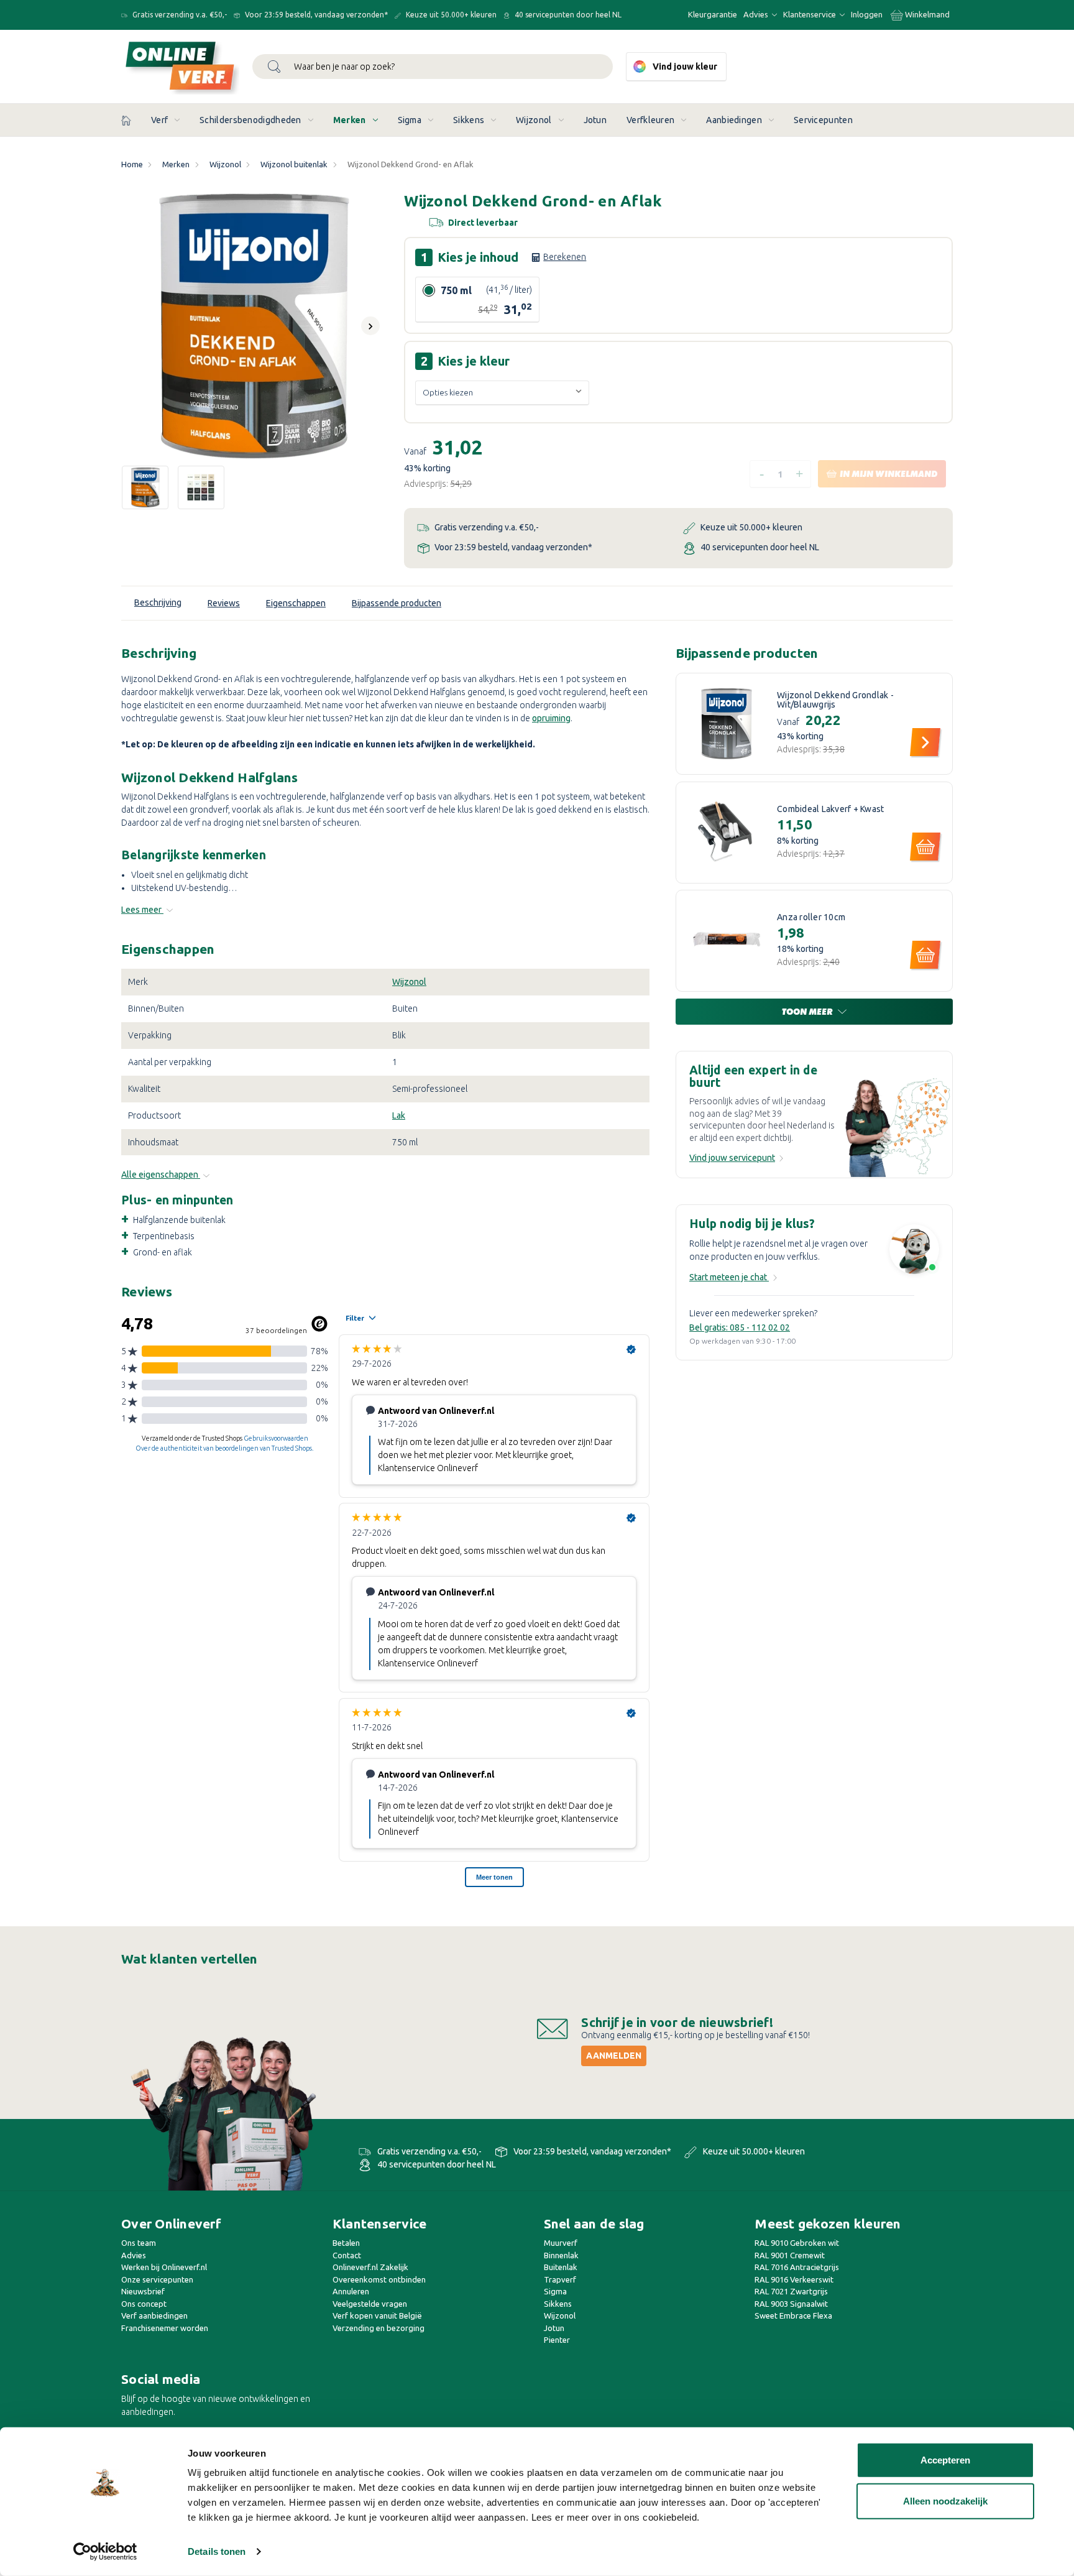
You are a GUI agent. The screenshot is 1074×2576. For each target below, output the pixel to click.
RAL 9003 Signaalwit (791, 2304)
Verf (159, 120)
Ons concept (144, 2304)
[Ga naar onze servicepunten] (898, 1127)
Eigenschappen (296, 603)
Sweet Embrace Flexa (793, 2315)
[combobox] (433, 67)
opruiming (551, 718)
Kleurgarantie (713, 14)
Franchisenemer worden (165, 2328)
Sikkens (469, 120)
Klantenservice (810, 14)
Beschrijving (158, 602)
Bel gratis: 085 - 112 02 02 (740, 1327)
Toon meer (808, 1012)
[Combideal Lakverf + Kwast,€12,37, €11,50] (727, 833)
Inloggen (867, 14)
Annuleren (351, 2291)
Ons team (139, 2243)
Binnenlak (561, 2255)
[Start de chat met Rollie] (914, 1251)
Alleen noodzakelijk (945, 2500)
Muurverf (561, 2243)
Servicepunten (823, 120)
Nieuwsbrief (143, 2291)
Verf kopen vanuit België (377, 2315)
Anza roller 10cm (811, 917)
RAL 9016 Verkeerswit (794, 2279)
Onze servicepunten (157, 2279)
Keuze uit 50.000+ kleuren (450, 15)
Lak (399, 1115)
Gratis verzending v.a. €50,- (179, 15)
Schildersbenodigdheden (250, 120)
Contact (347, 2255)
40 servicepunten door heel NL (567, 15)
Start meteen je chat (729, 1277)
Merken (350, 120)
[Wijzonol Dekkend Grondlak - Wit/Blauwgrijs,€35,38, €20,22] (727, 724)
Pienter (557, 2340)
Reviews (224, 603)
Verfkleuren (650, 120)
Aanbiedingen (734, 120)
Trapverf (560, 2279)
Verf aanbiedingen (154, 2315)
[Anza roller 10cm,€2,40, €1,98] (727, 941)
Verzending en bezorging (379, 2328)
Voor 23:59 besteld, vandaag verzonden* (315, 15)
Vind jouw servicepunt (732, 1158)
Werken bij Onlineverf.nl (164, 2267)
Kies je (512, 257)
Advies (757, 14)
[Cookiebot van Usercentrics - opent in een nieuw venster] (105, 2552)
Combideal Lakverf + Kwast (830, 809)
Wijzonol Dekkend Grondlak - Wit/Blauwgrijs (835, 700)
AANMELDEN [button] (614, 2056)
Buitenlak (561, 2267)
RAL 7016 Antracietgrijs (797, 2267)
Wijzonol (534, 120)
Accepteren (945, 2460)
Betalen (346, 2243)
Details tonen (217, 2551)
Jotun (595, 120)
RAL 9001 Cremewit (790, 2255)
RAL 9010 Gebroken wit (797, 2243)
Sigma (410, 120)
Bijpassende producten (397, 603)
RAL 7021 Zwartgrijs (791, 2291)
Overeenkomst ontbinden (379, 2279)
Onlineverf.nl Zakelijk (370, 2267)
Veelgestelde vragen (370, 2304)
